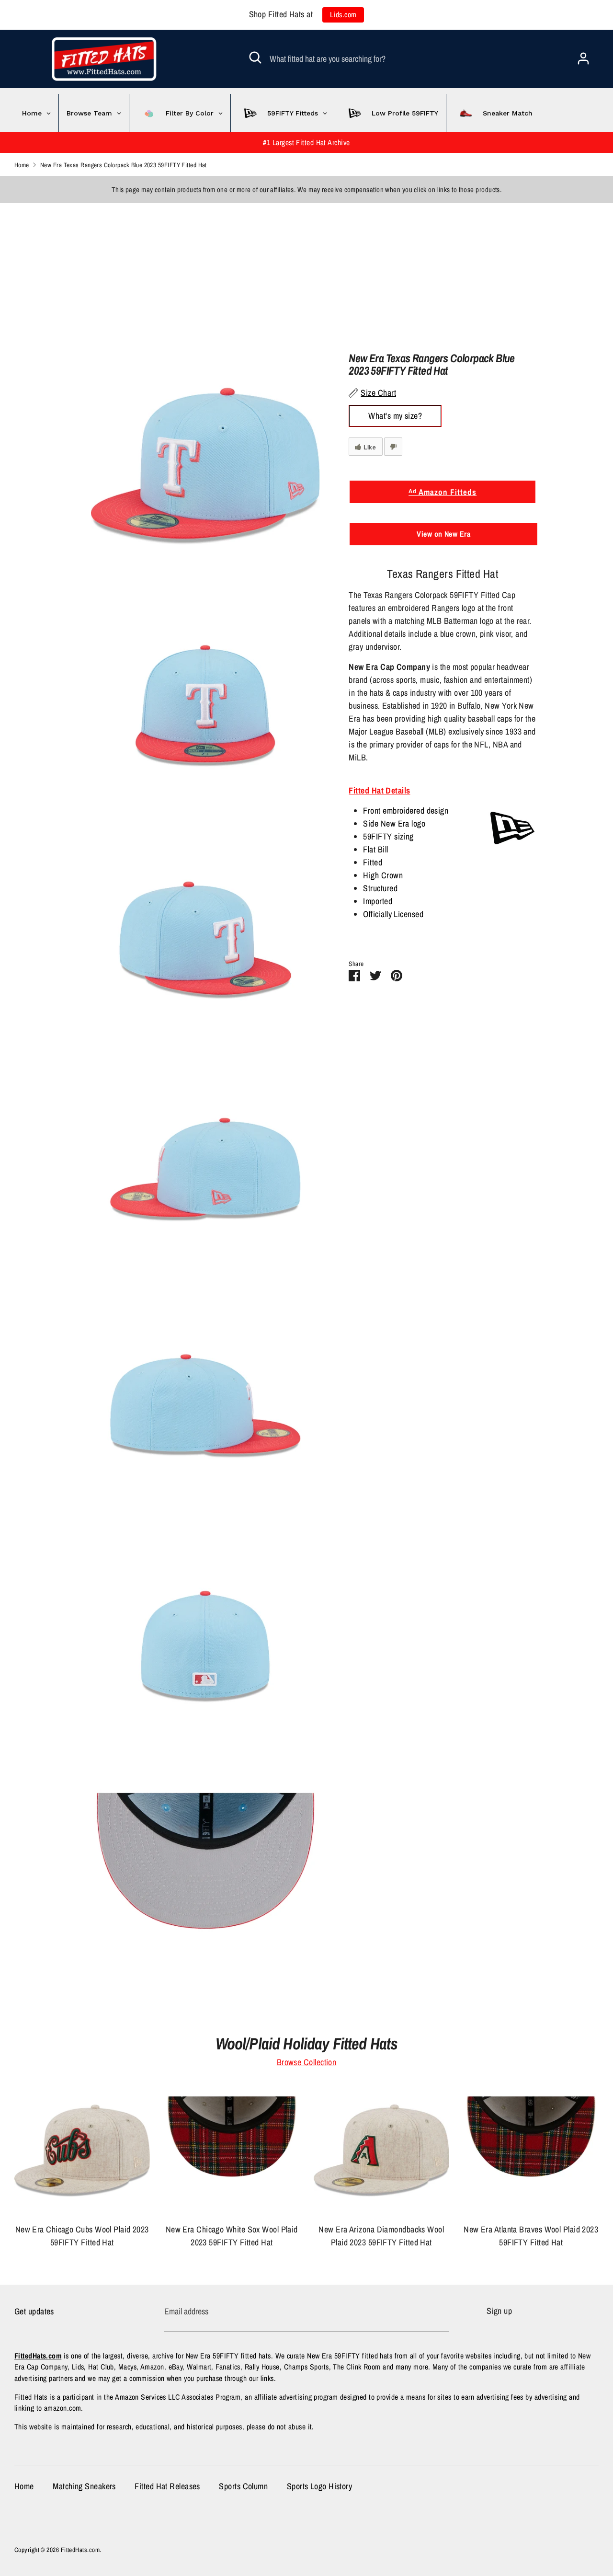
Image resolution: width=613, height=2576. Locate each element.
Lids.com (343, 15)
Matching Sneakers (84, 2486)
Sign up (499, 2311)
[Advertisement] (287, 270)
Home (24, 2486)
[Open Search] (255, 57)
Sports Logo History (320, 2486)
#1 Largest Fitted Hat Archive (306, 143)
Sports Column (243, 2486)
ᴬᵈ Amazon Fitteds (443, 492)
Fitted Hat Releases (167, 2486)
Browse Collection (307, 2062)
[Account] (583, 55)
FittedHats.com (80, 2550)
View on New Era (443, 534)
